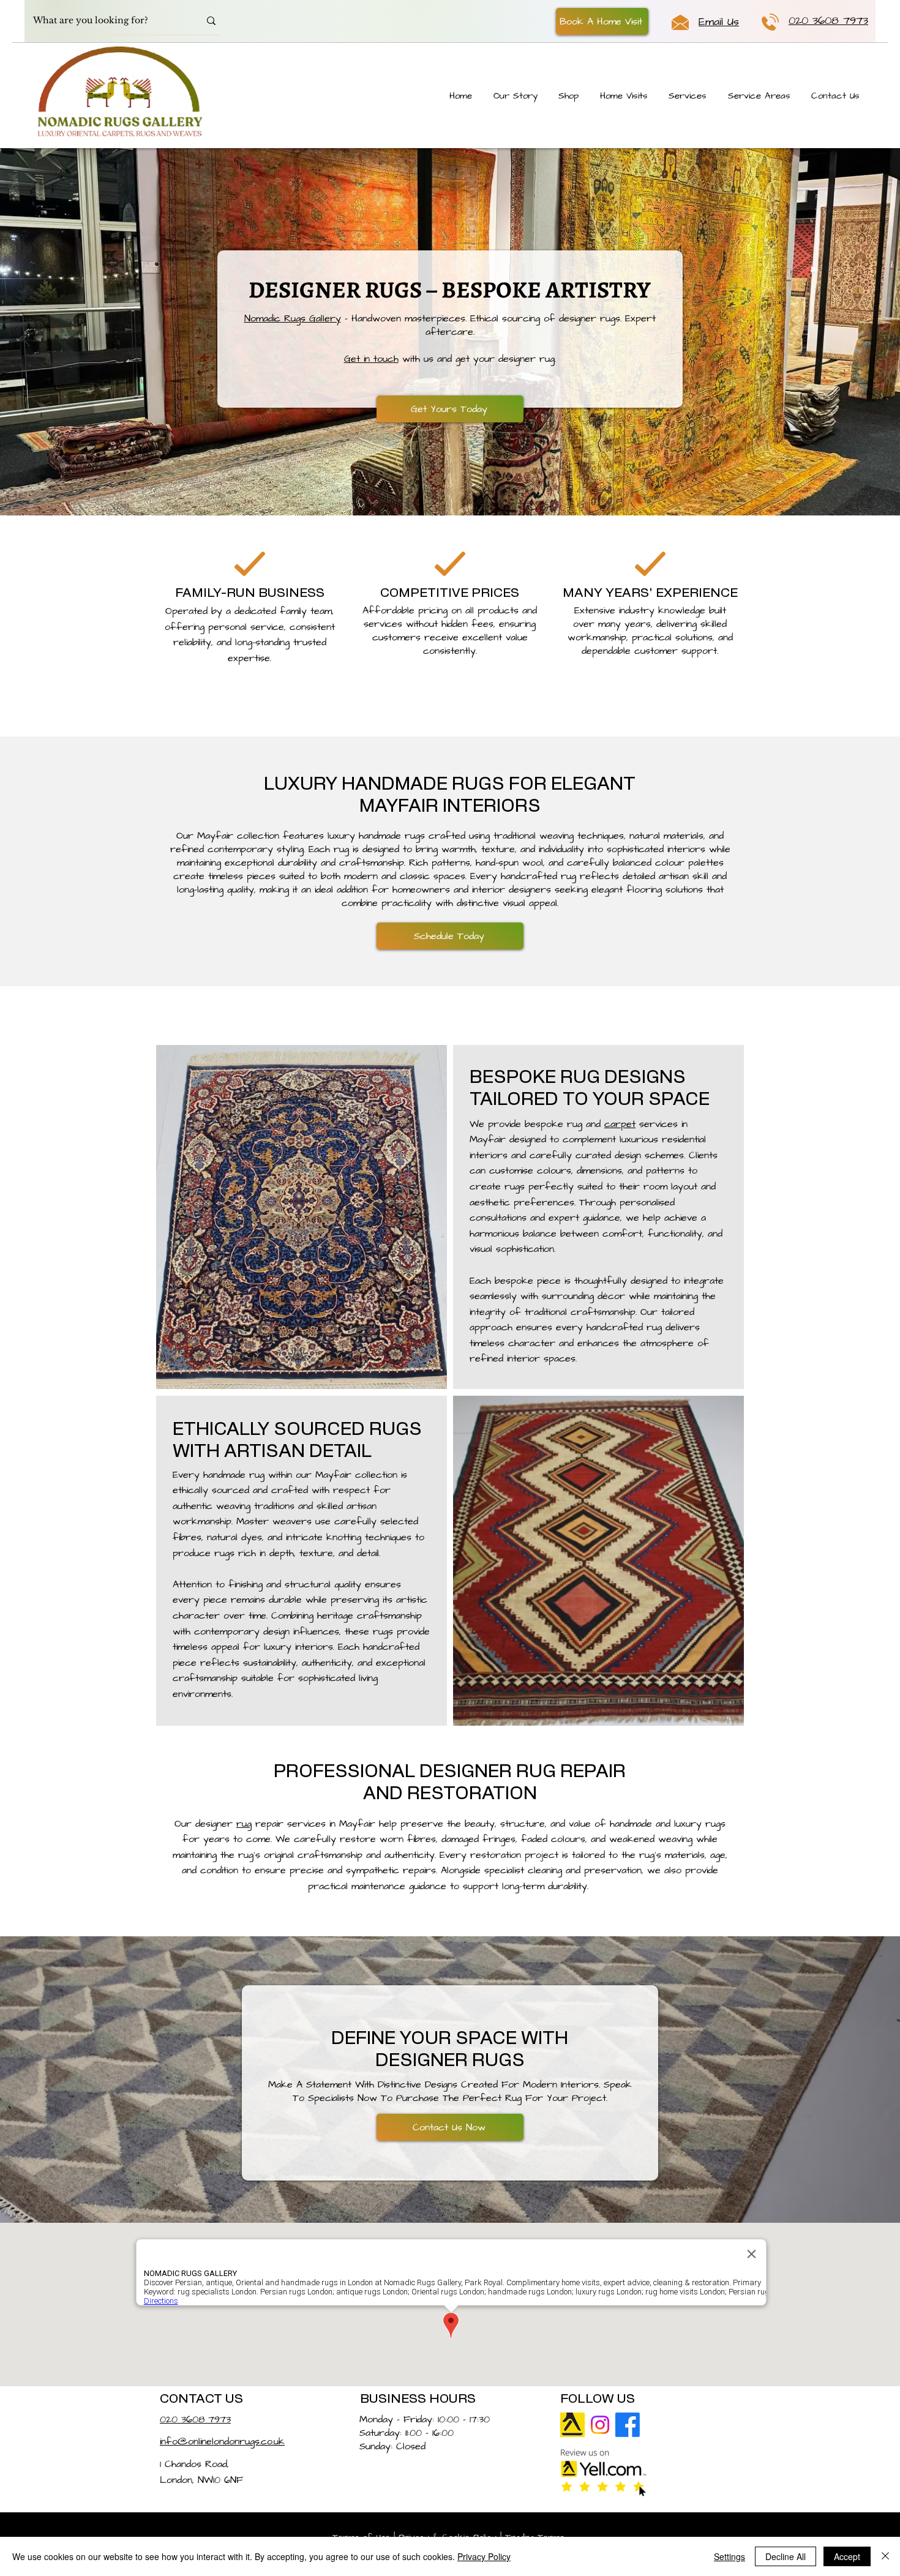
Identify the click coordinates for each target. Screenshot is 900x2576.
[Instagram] (600, 2425)
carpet (620, 1124)
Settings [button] (729, 2556)
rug (244, 1824)
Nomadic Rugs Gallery (293, 318)
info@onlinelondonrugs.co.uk (222, 2441)
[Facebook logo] (628, 2425)
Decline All (786, 2556)
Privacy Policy (484, 2556)
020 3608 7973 (195, 2419)
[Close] (885, 2556)
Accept (847, 2556)
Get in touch (371, 359)
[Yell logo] (572, 2425)
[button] (602, 21)
